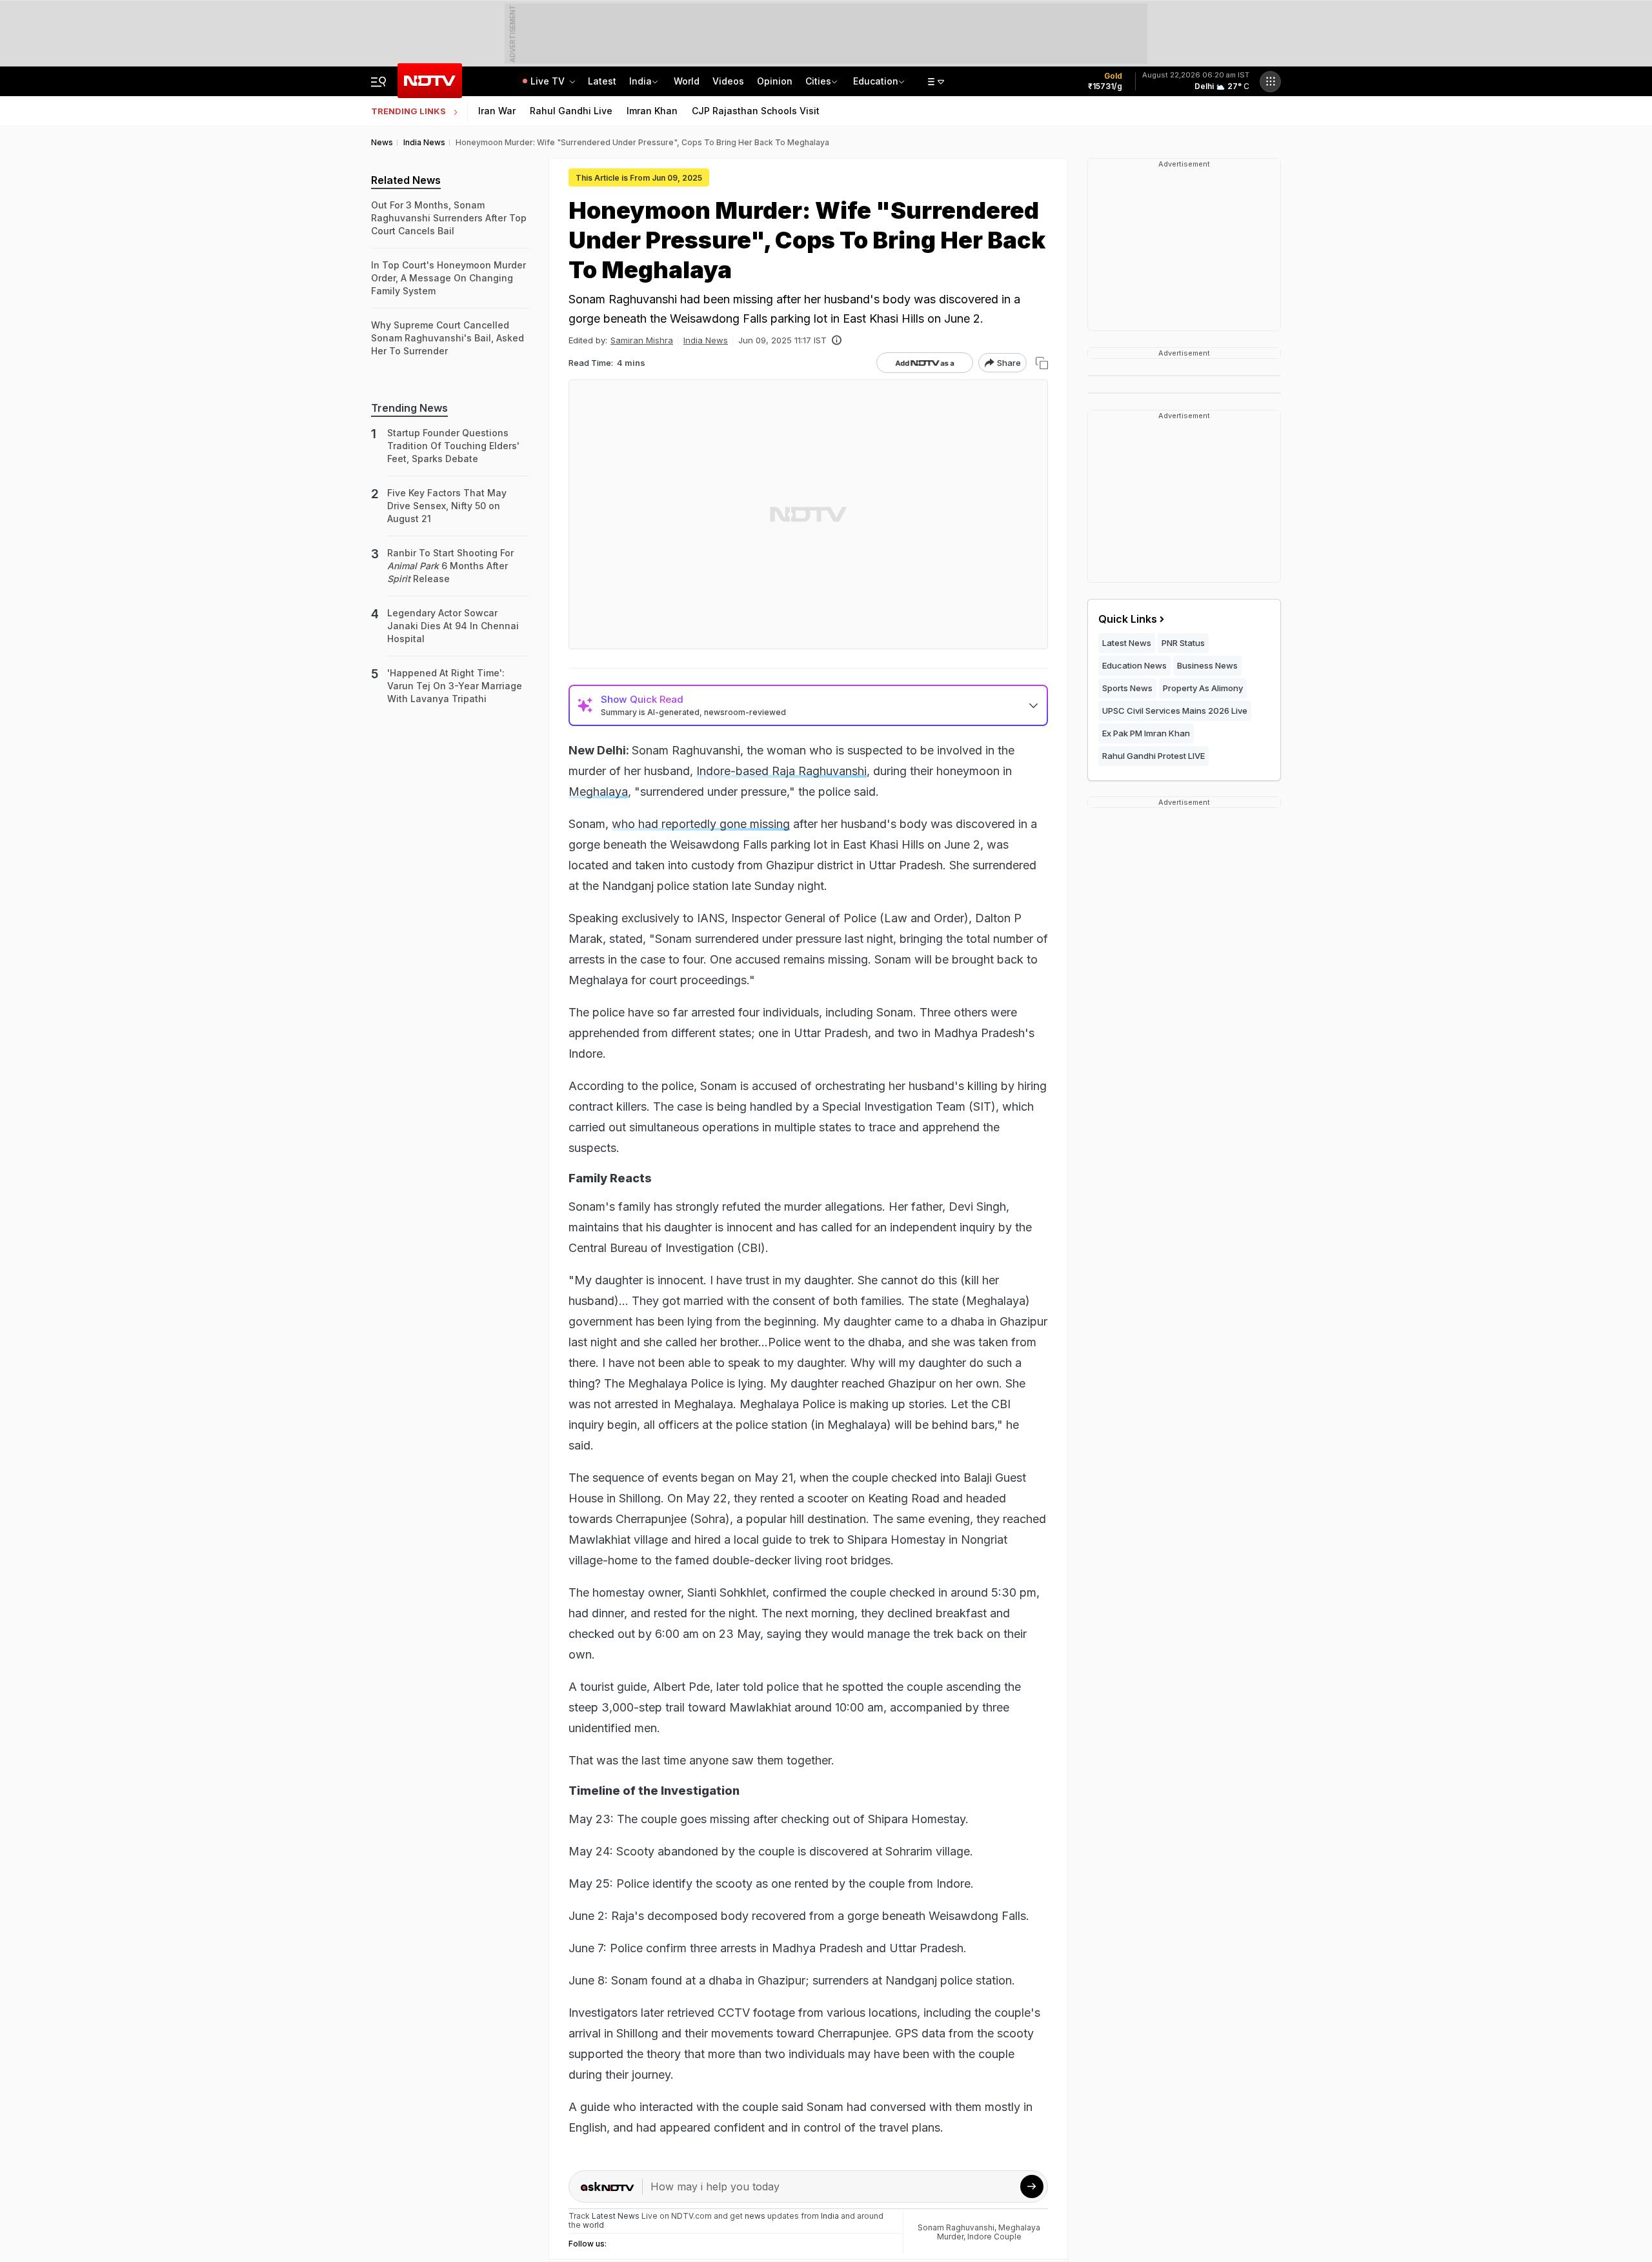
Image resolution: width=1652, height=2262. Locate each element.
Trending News (409, 408)
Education (876, 81)
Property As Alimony (1203, 688)
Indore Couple (994, 2237)
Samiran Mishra (642, 340)
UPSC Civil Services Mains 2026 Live (1175, 711)
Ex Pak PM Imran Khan (1146, 733)
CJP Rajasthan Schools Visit (756, 111)
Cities (818, 81)
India (640, 81)
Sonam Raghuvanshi (956, 2227)
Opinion (775, 81)
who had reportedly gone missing (701, 824)
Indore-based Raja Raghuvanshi (781, 771)
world (593, 2225)
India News (706, 340)
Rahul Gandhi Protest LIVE (1153, 756)
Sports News (1127, 688)
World (687, 81)
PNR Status (1183, 643)
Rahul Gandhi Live (571, 111)
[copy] (1042, 363)
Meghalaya (598, 792)
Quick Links (1128, 619)
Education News (1134, 665)
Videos (728, 81)
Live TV (549, 81)
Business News (1207, 665)
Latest (602, 81)
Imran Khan (652, 111)
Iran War (497, 111)
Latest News (1127, 643)
